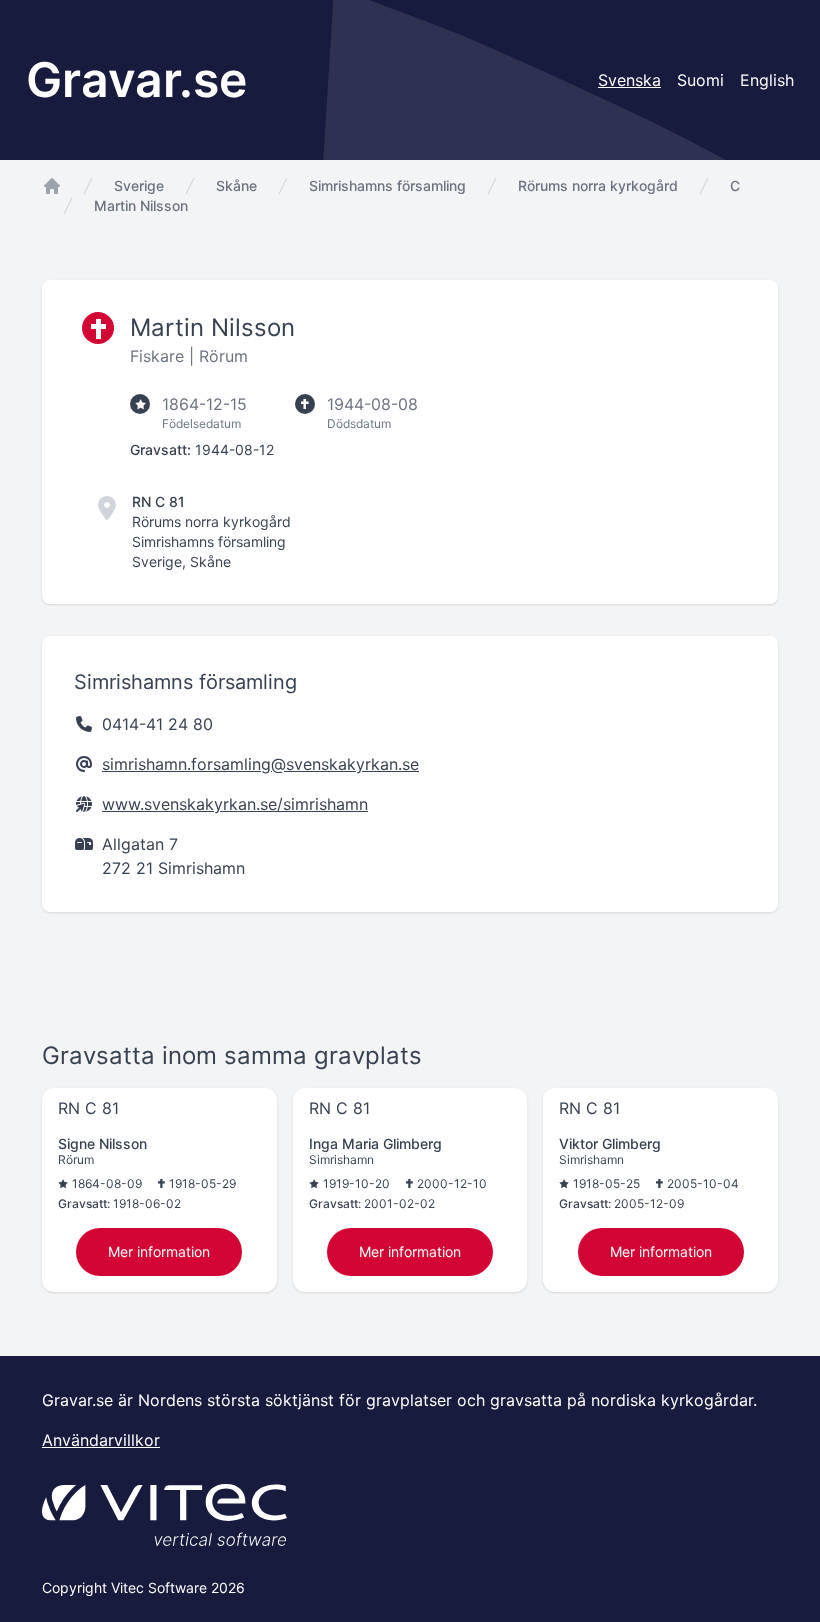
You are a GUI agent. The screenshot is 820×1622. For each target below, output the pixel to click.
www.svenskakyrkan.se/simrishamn (235, 804)
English (767, 80)
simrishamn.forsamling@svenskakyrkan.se (260, 764)
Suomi (700, 80)
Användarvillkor (101, 1440)
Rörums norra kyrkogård (598, 185)
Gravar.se (136, 79)
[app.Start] (52, 186)
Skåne (236, 185)
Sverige (139, 185)
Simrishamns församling (387, 185)
